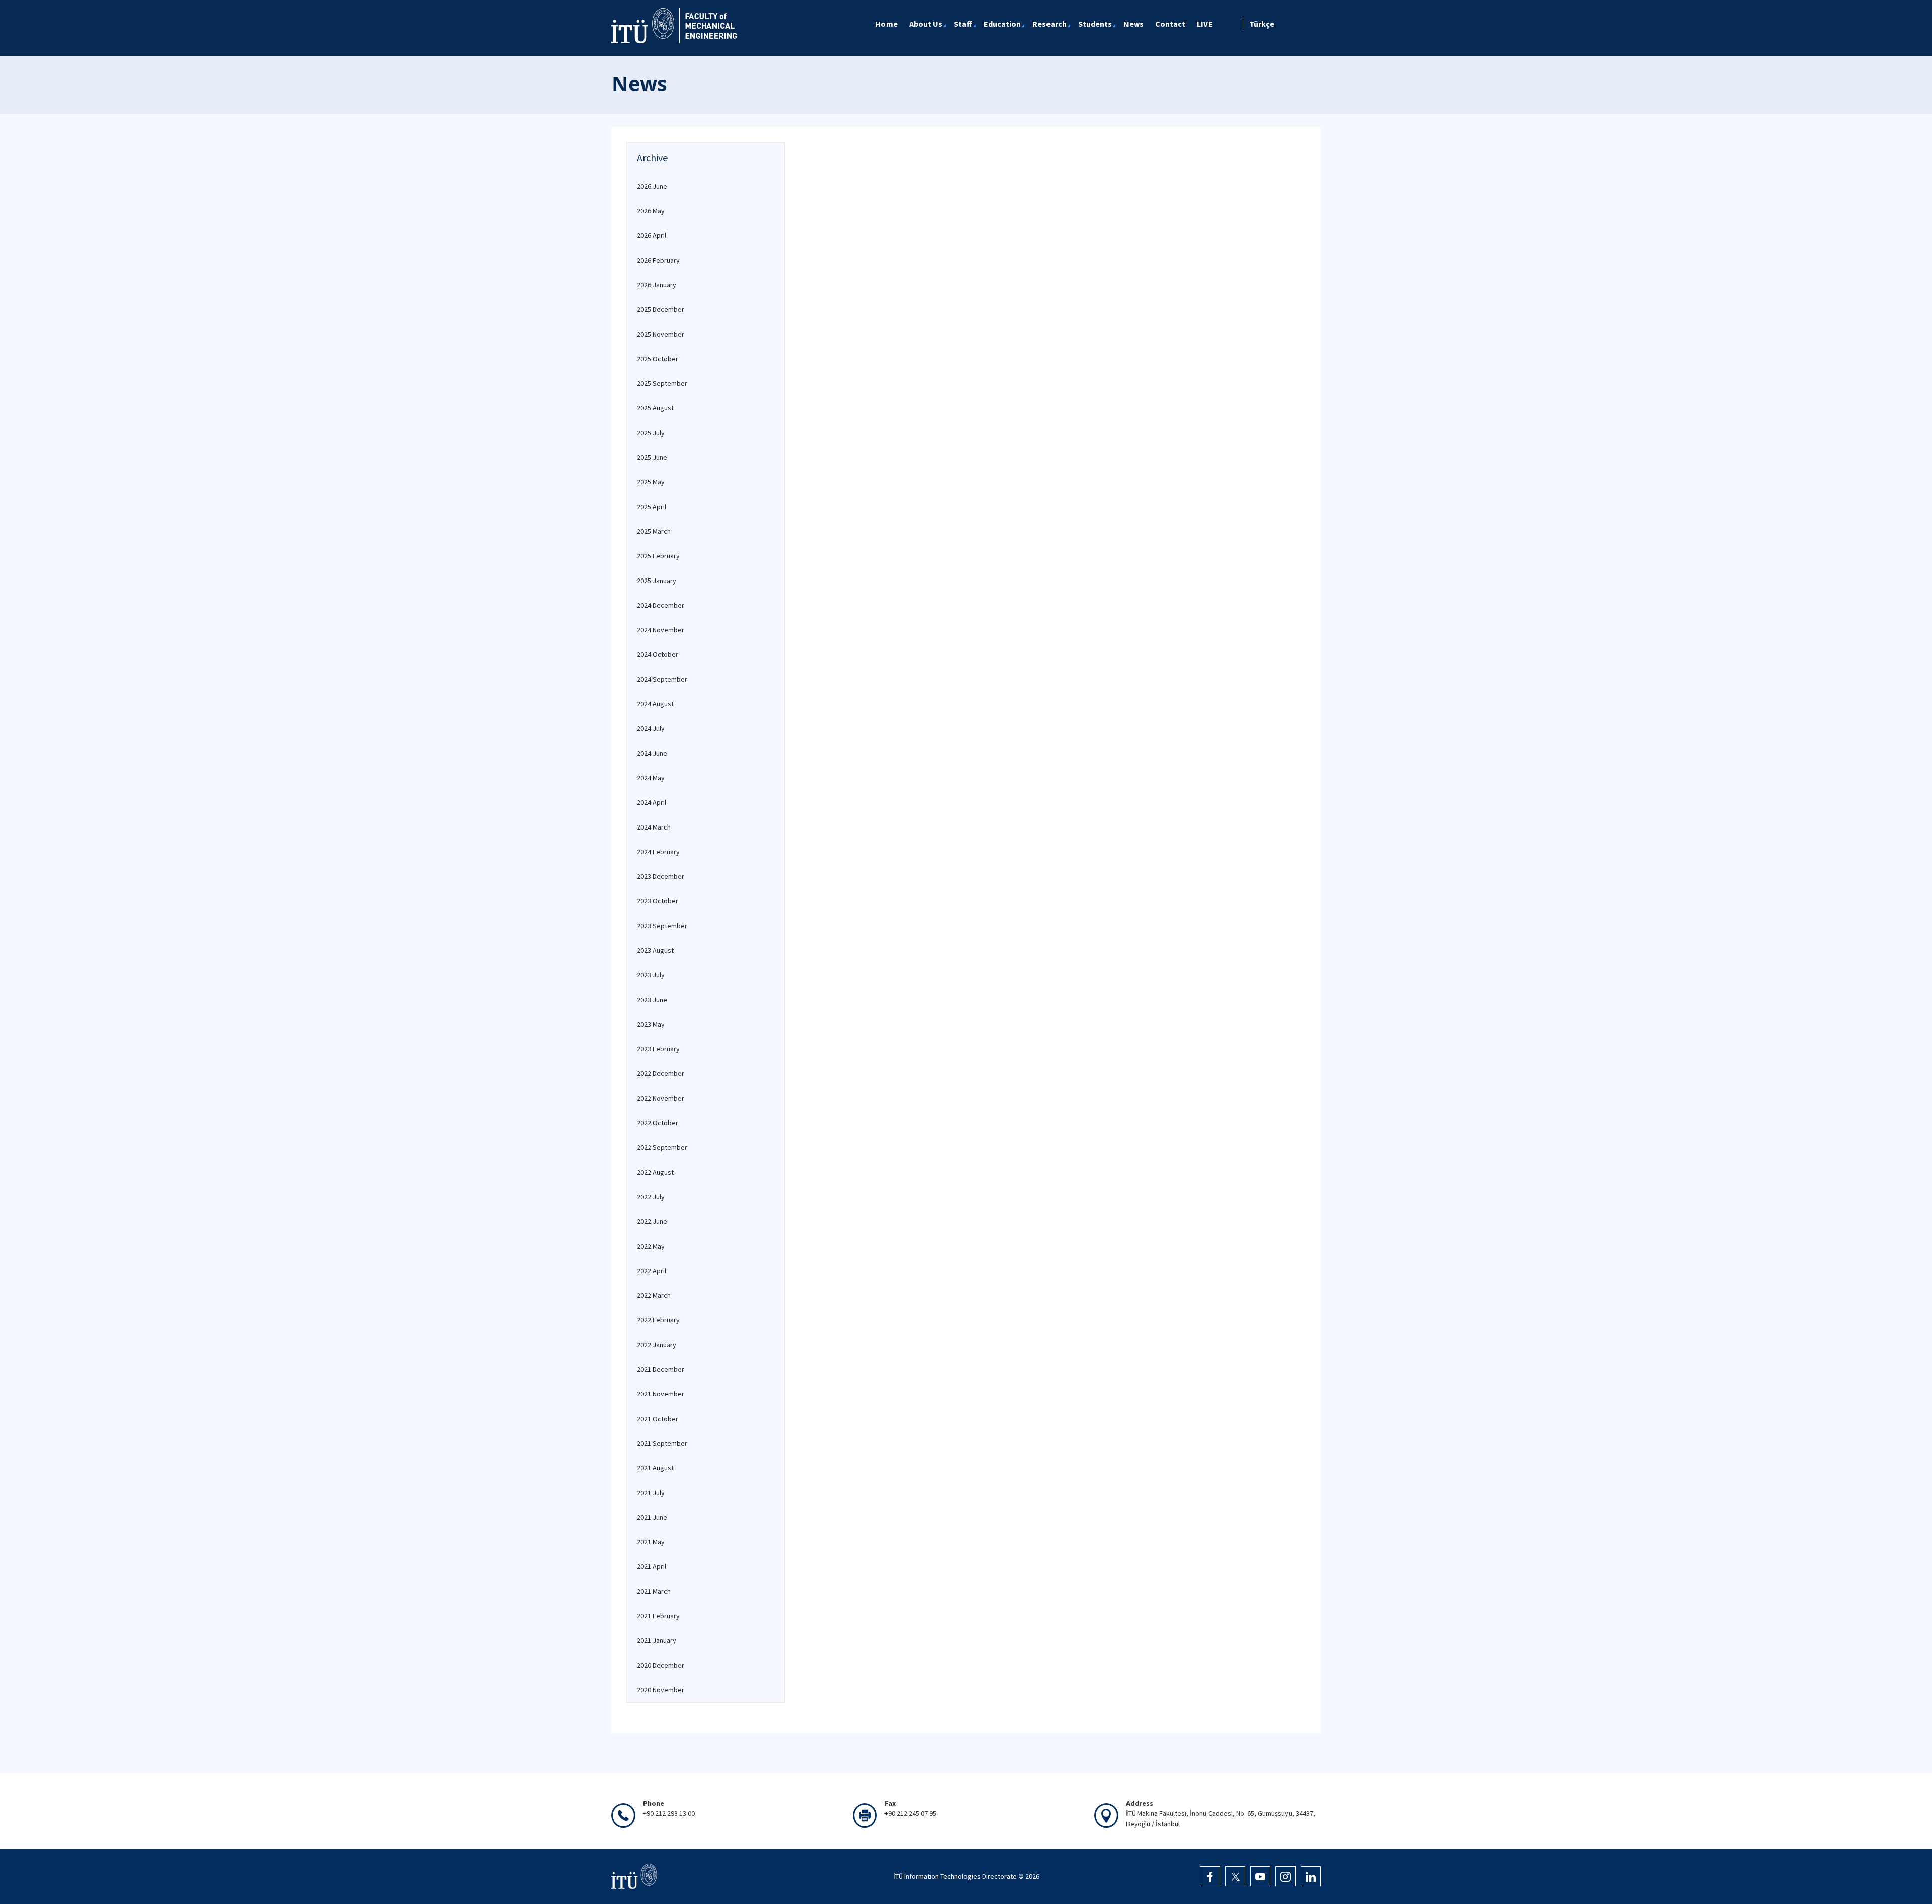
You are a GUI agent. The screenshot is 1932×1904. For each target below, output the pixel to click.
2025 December (661, 309)
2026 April (652, 235)
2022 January (657, 1345)
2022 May (651, 1246)
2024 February (658, 852)
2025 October (658, 359)
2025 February (658, 556)
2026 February (658, 260)
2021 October (658, 1419)
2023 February (658, 1049)
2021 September (662, 1443)
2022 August (655, 1172)
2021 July (651, 1493)
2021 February (658, 1616)
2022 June (652, 1221)
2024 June (652, 753)
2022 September (662, 1147)
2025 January (657, 581)
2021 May (651, 1542)
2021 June (652, 1517)
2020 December (661, 1665)
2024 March (654, 827)
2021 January (657, 1640)
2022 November (661, 1098)
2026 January (657, 285)
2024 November (661, 630)
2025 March (654, 531)
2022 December (661, 1073)
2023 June (652, 1000)
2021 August (655, 1468)
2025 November (661, 334)
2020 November (661, 1690)
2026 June (652, 186)
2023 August (655, 950)
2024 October (658, 654)
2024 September (662, 679)
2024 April (652, 802)
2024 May (651, 778)
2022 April (652, 1271)
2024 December (661, 605)
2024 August (655, 704)
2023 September (662, 926)
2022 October (658, 1123)
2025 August (655, 408)
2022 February (658, 1320)
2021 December (661, 1369)
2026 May (651, 211)
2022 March (654, 1295)
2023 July (651, 975)
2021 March (654, 1591)
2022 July (651, 1197)
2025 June (652, 457)
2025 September (662, 383)
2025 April (652, 507)
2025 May (651, 482)
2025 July (651, 433)
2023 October (658, 901)
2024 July (651, 728)
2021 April (652, 1566)
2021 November (661, 1394)
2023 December (661, 876)
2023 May (651, 1024)
